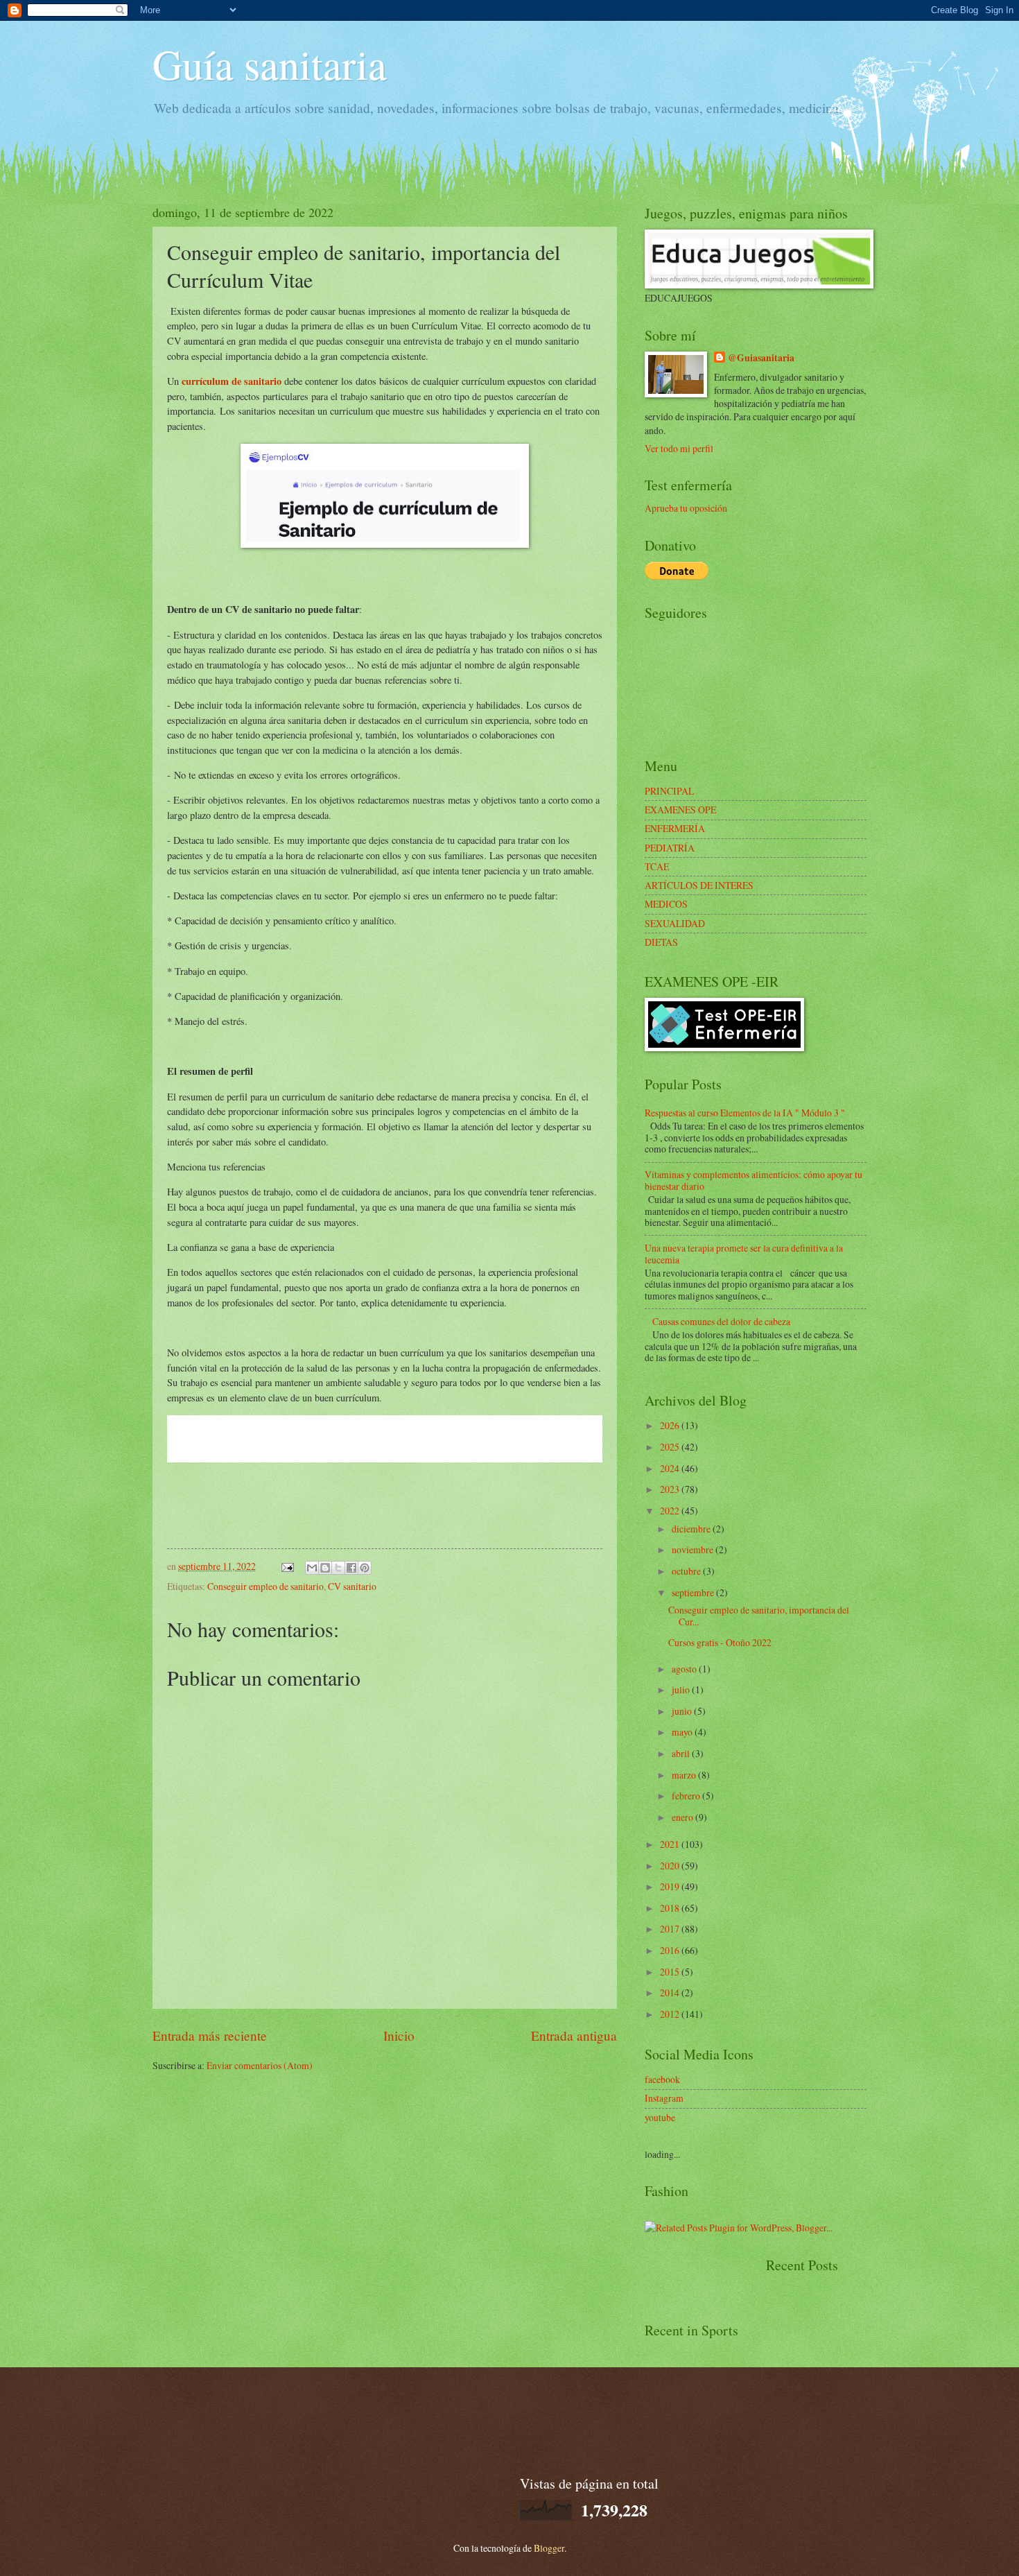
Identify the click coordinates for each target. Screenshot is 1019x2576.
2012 (671, 2014)
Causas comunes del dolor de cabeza (721, 1321)
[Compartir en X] (338, 1568)
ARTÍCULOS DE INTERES (699, 885)
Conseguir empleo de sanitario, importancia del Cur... (759, 1616)
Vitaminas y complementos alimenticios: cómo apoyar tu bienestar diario (754, 1180)
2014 (671, 1992)
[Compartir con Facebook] (351, 1568)
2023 (671, 1489)
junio (683, 1711)
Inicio (399, 2035)
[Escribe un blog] (325, 1568)
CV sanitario (352, 1586)
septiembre (694, 1592)
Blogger (549, 2548)
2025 (671, 1447)
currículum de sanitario (232, 381)
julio (682, 1689)
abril (682, 1753)
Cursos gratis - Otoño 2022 (720, 1642)
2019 (671, 1886)
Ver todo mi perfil (679, 448)
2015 (671, 1972)
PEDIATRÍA (670, 848)
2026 (671, 1425)
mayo (683, 1732)
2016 (671, 1950)
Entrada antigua (574, 2035)
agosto (685, 1669)
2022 (671, 1511)
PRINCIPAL (669, 791)
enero (683, 1817)
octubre (687, 1571)
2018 (671, 1908)
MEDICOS (666, 904)
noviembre (694, 1549)
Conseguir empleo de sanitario (265, 1586)
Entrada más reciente (210, 2035)
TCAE (657, 866)
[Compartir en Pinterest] (365, 1568)
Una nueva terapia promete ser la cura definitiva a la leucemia (744, 1254)
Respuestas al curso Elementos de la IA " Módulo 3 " (745, 1113)
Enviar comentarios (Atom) (260, 2065)
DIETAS (661, 942)
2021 (671, 1844)
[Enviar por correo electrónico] (312, 1568)
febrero (687, 1796)
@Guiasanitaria (761, 358)
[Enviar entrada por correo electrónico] (287, 1566)
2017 (671, 1929)
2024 (671, 1468)
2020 (671, 1866)
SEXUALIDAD (675, 923)
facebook (662, 2079)
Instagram (664, 2098)
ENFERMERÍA (675, 828)
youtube (660, 2117)
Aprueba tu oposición (686, 508)
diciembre (692, 1529)
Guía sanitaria (270, 64)
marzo (685, 1775)
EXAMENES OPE (680, 810)
